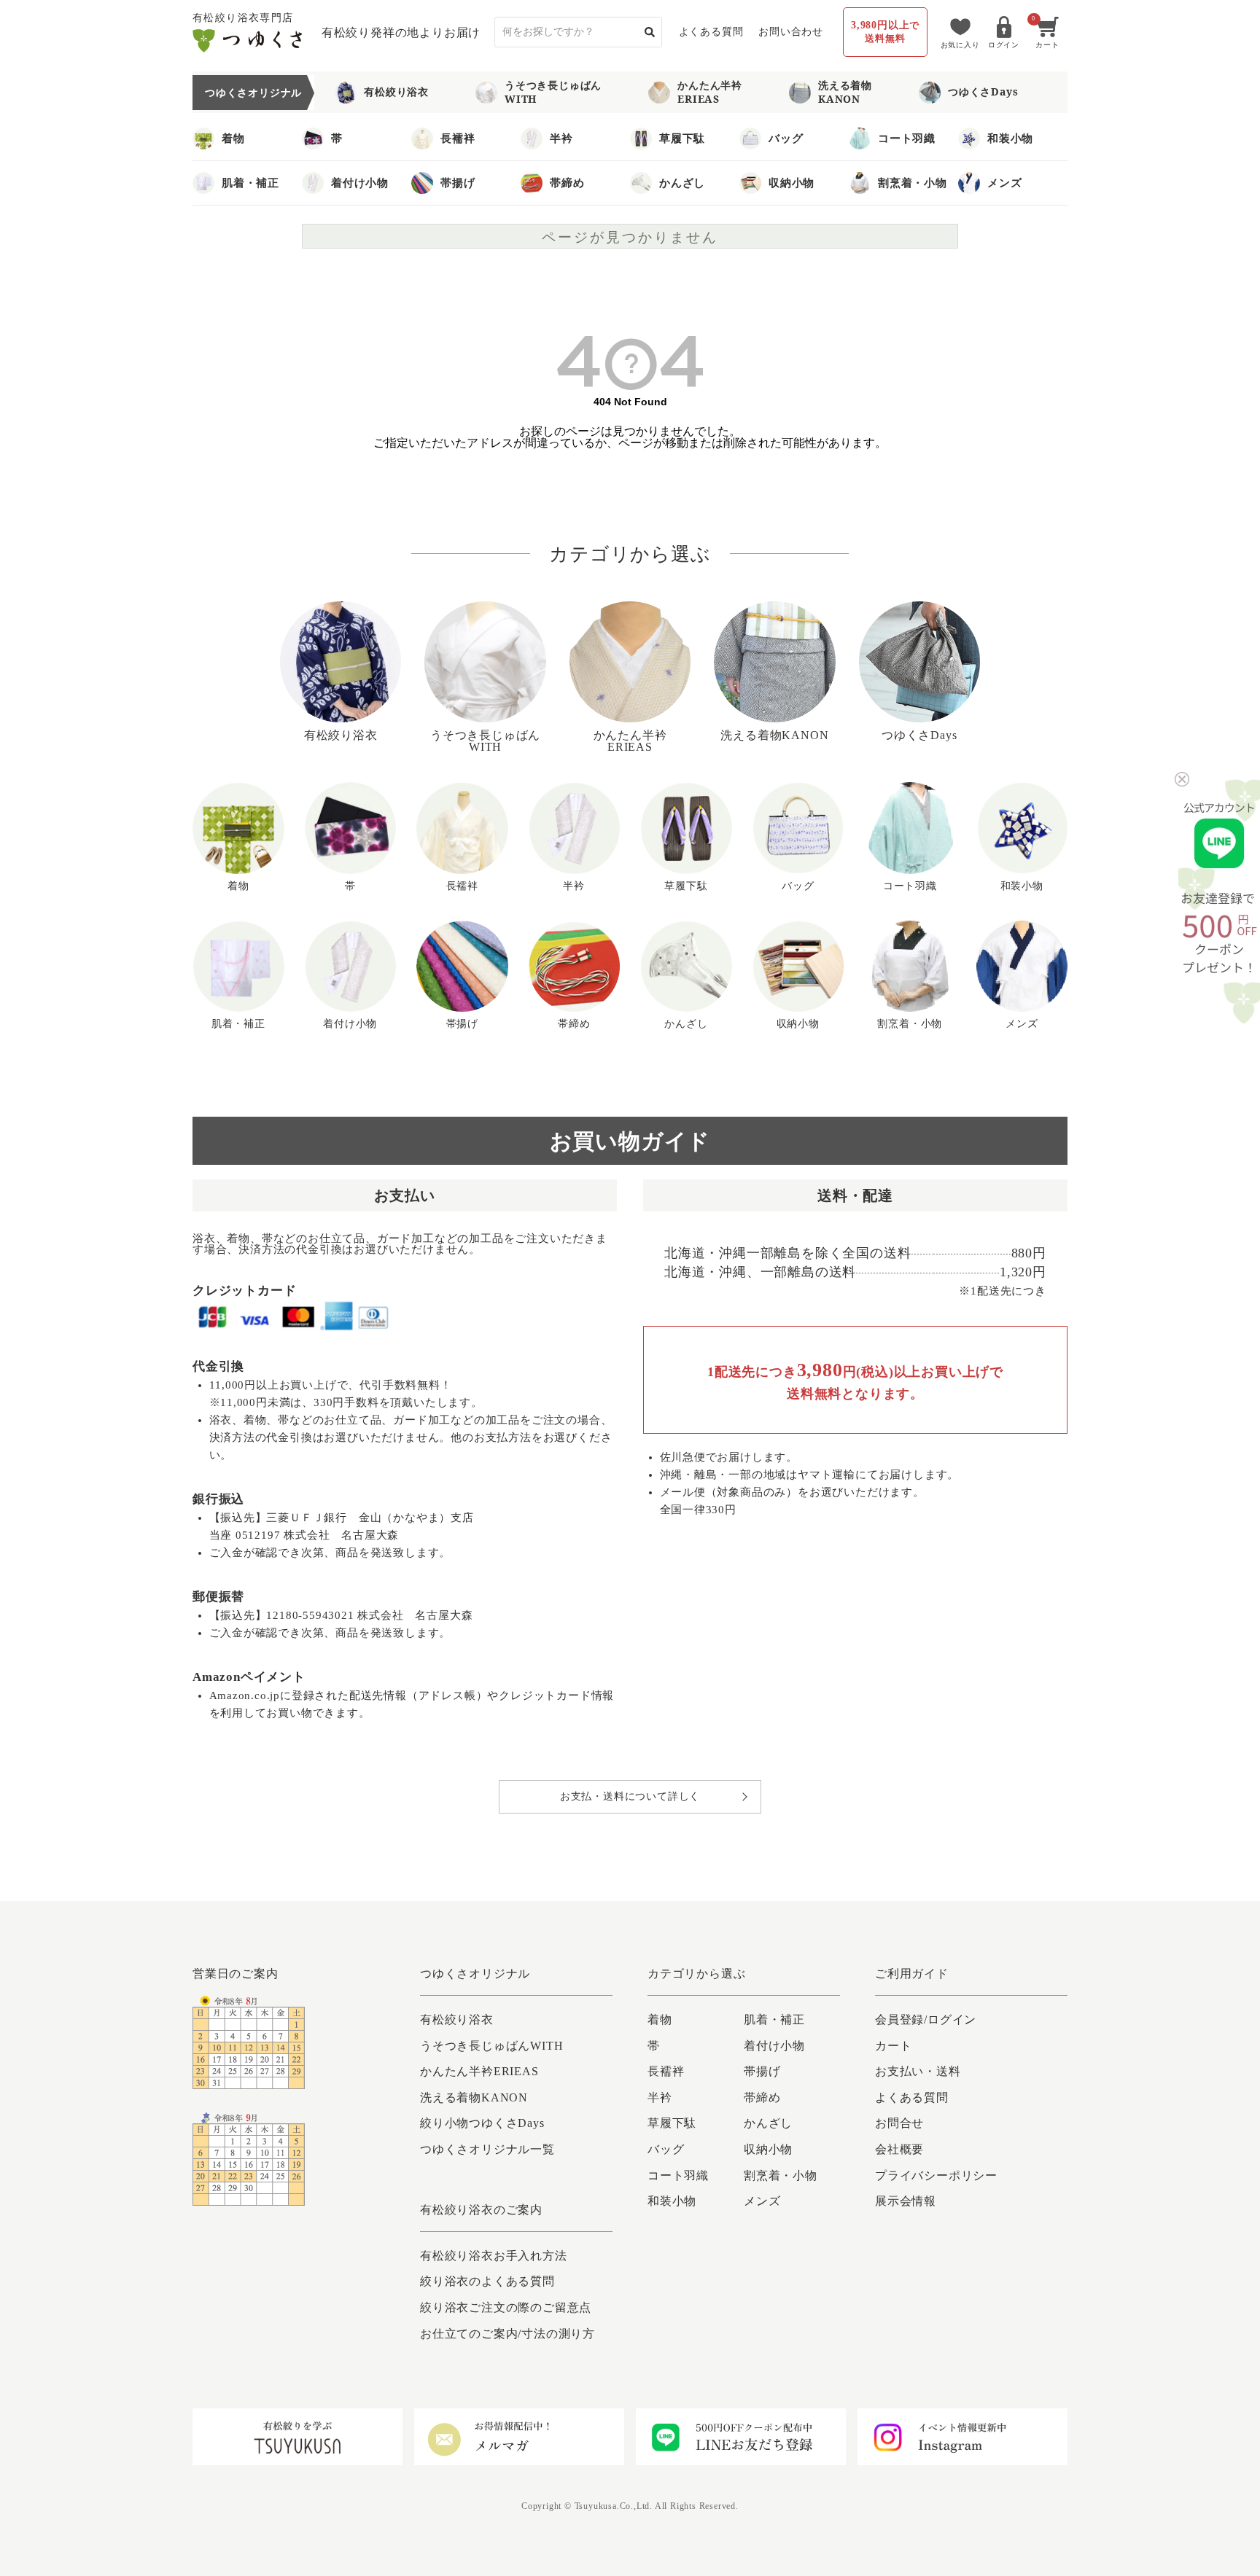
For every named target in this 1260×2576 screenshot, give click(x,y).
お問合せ (899, 2123)
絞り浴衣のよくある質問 (487, 2281)
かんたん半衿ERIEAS (710, 91)
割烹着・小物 (913, 182)
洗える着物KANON (845, 91)
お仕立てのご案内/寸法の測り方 (507, 2334)
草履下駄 (682, 138)
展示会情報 (906, 2201)
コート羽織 (907, 138)
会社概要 (899, 2149)
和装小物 (1010, 138)
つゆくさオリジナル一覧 (487, 2149)
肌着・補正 (250, 182)
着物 (233, 138)
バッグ (786, 138)
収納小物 (792, 182)
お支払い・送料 (918, 2071)
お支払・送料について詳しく (630, 1796)
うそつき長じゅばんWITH (553, 91)
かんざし (682, 182)
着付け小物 (360, 182)
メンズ (1004, 182)
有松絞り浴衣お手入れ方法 (494, 2256)
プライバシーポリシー (936, 2175)
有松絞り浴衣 (396, 91)
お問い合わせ (791, 32)
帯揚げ (458, 182)
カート (893, 2046)
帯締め (567, 182)
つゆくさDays (983, 91)
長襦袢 (458, 138)
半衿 (561, 138)
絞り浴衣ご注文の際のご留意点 (506, 2307)
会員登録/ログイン (926, 2019)
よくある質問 (711, 32)
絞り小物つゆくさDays (482, 2123)
